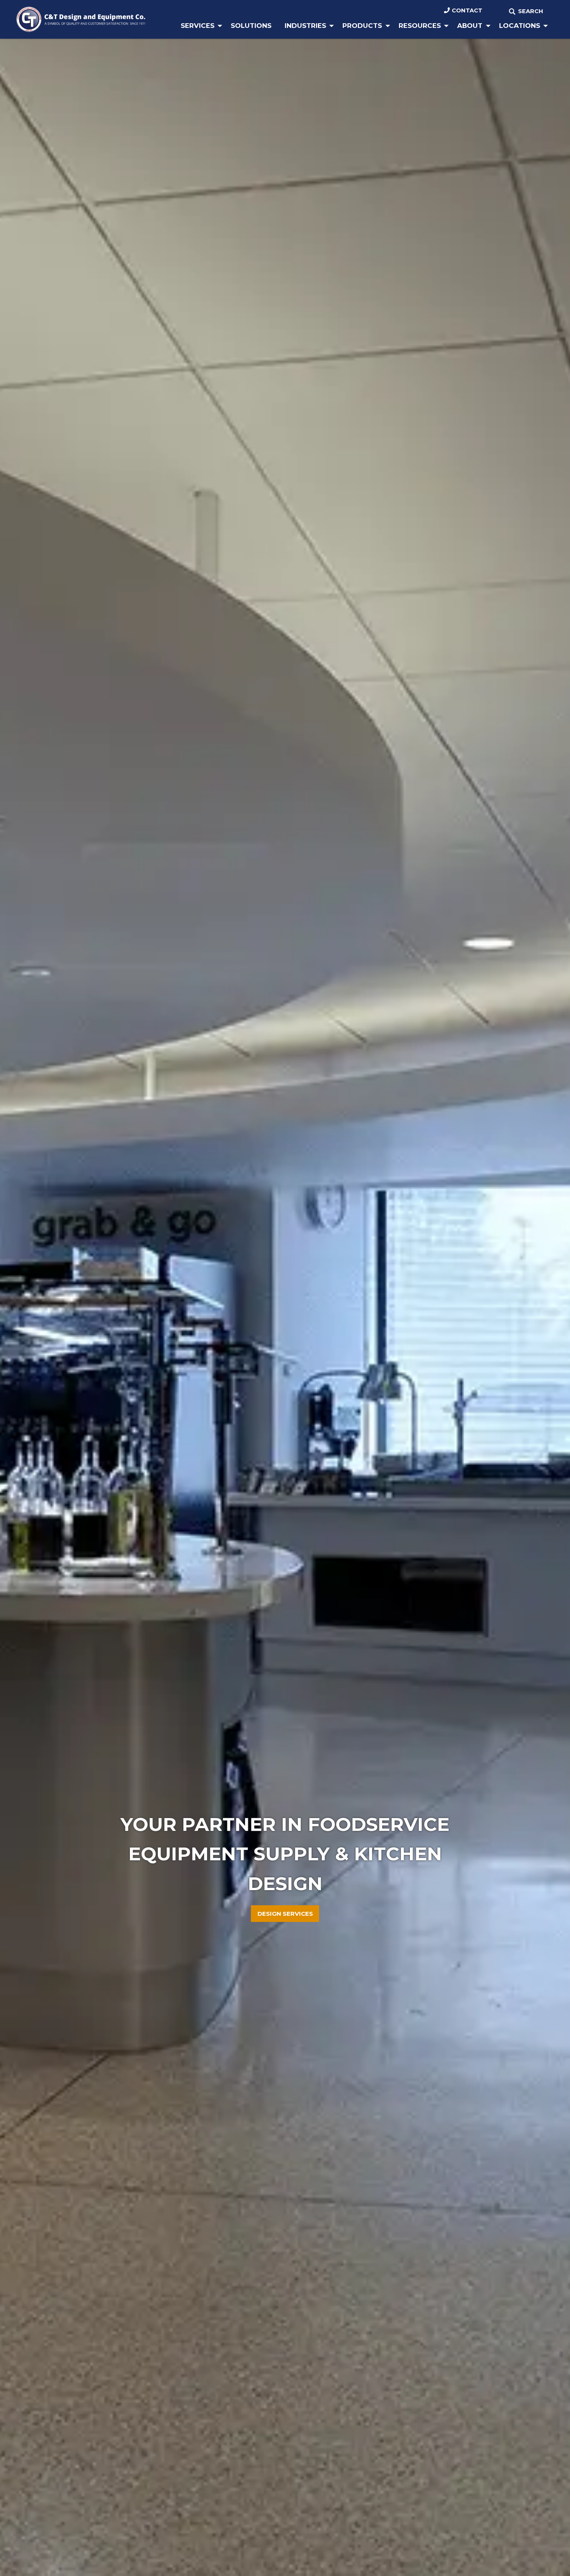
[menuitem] (199, 26)
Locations (520, 26)
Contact (467, 10)
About (470, 26)
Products (362, 26)
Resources (420, 26)
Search (531, 11)
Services (198, 26)
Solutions (251, 26)
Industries (305, 26)
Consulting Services (285, 1914)
